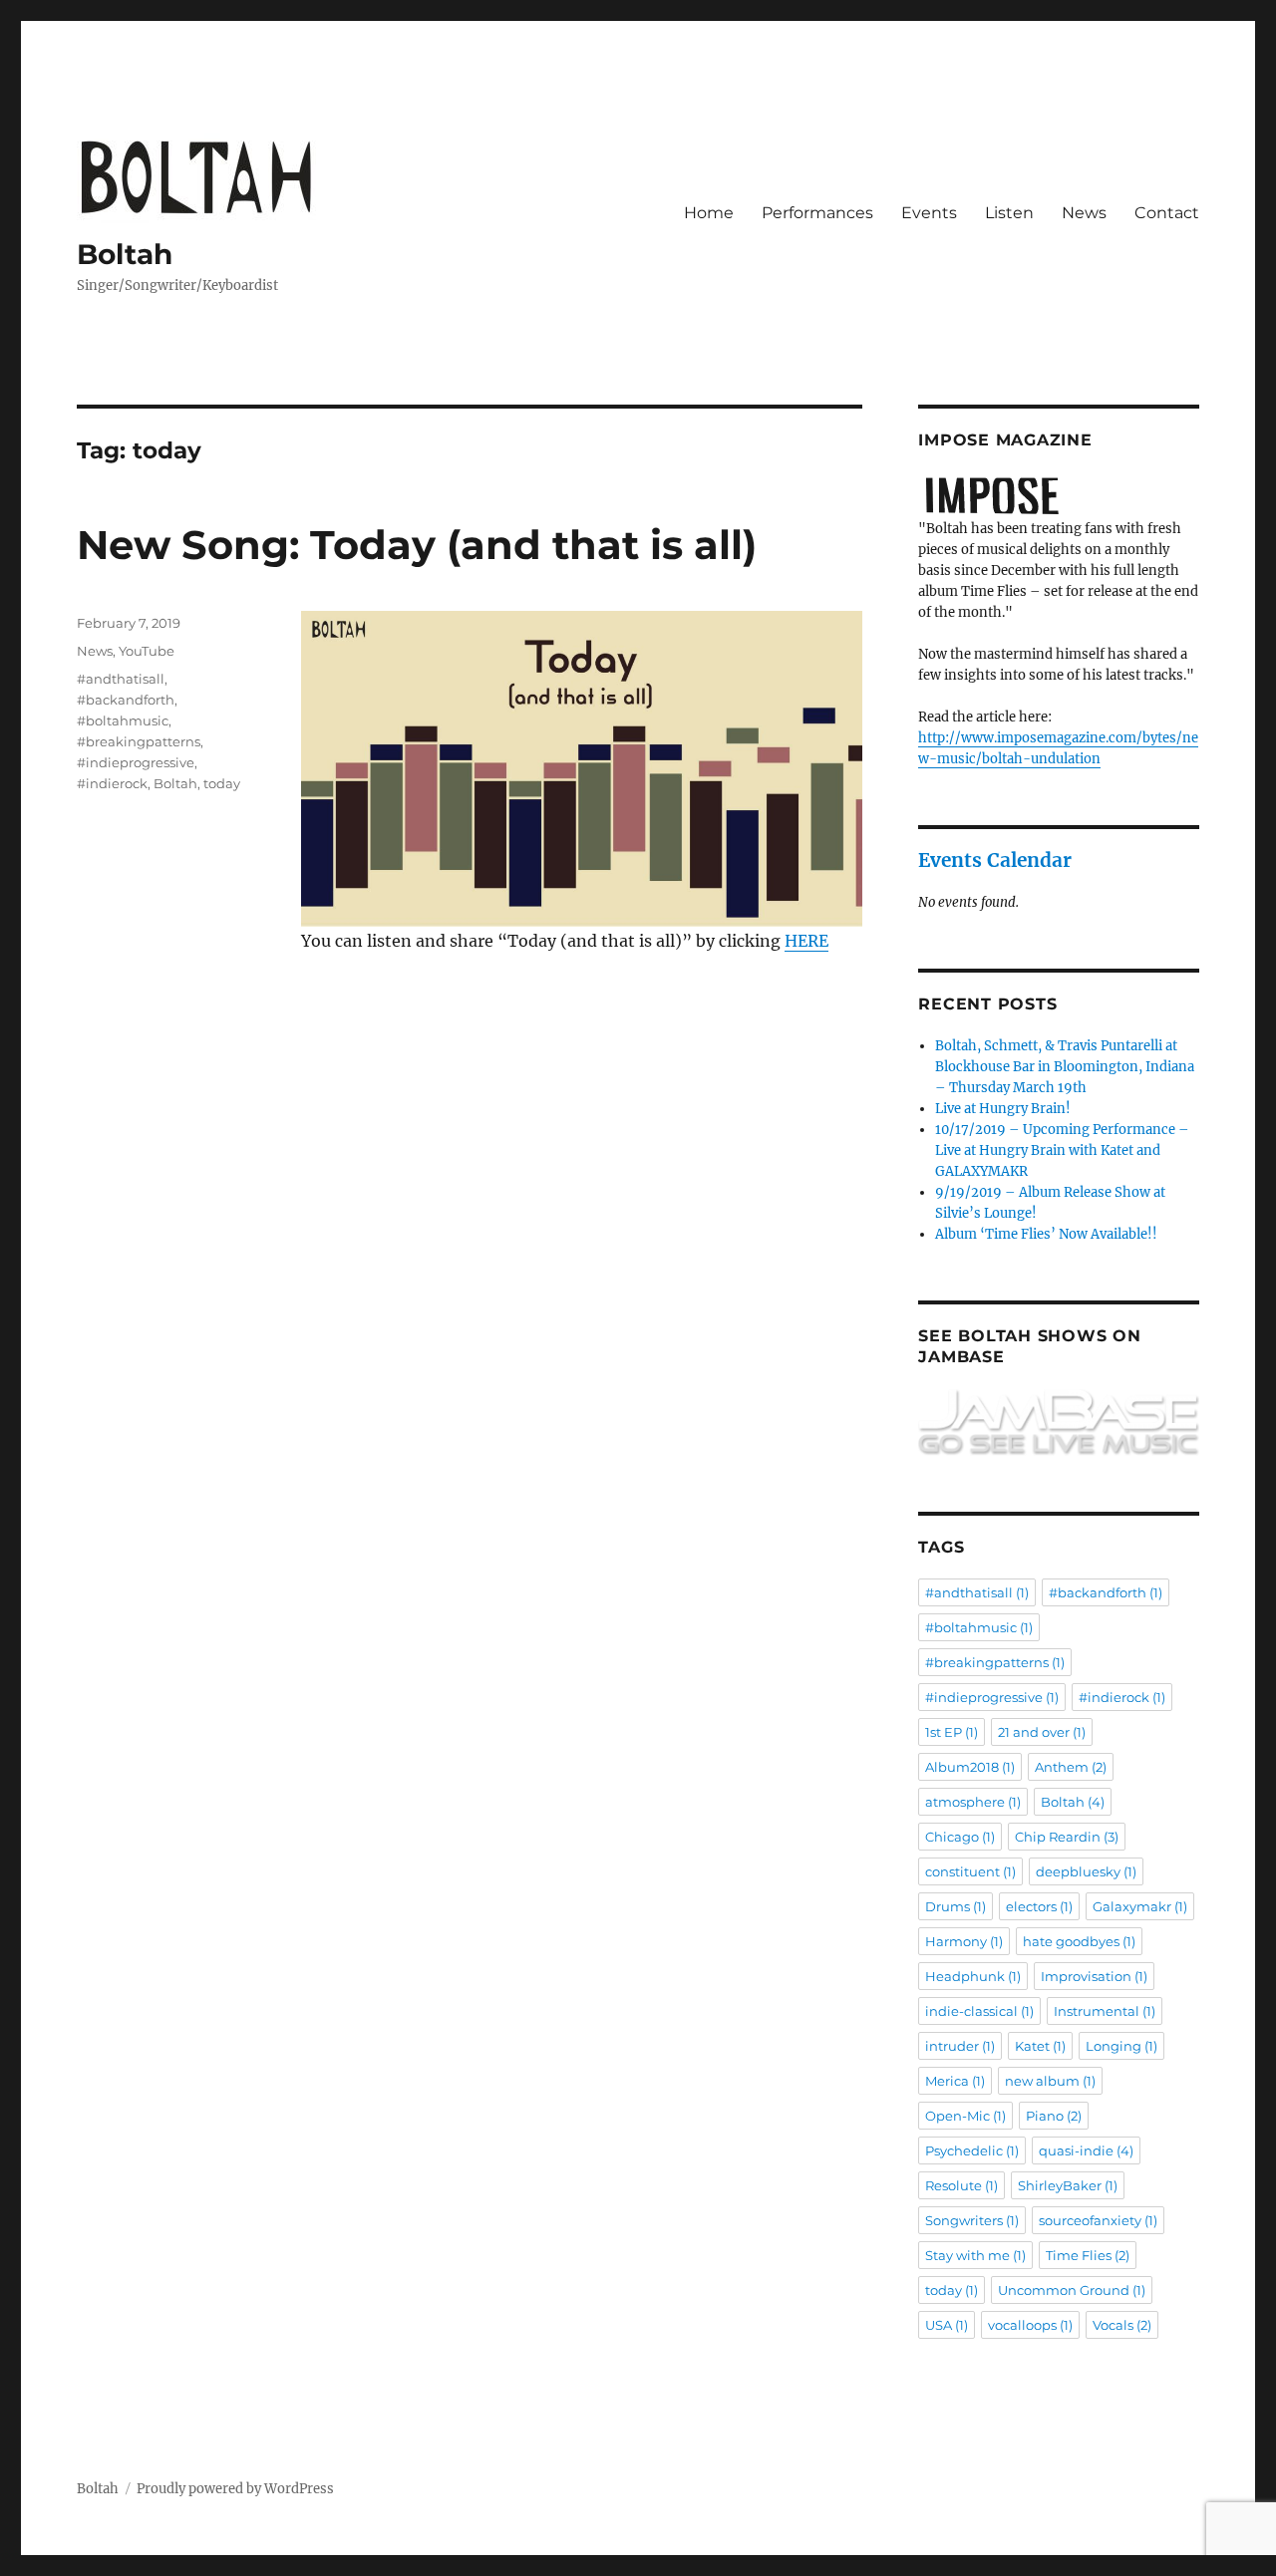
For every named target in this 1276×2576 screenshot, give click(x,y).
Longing (1121, 2046)
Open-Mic (965, 2116)
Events (929, 213)
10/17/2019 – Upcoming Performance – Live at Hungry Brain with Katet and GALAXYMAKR (1062, 1150)
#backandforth (126, 700)
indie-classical (979, 2011)
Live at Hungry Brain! (1003, 1109)
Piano (1054, 2116)
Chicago (960, 1837)
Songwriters (972, 2220)
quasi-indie (1086, 2150)
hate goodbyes (1079, 1941)
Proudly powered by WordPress (235, 2489)
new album (1050, 2081)
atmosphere (973, 1802)
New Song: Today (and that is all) (417, 545)
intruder (960, 2046)
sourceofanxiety (1098, 2220)
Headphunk (973, 1976)
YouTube (147, 651)
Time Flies (1088, 2255)
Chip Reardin (1067, 1837)
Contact (1167, 213)
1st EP (952, 1732)
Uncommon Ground (1072, 2290)
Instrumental (1105, 2011)
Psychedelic (972, 2150)
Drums (956, 1906)
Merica (955, 2081)
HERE (806, 941)
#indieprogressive (136, 762)
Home (709, 213)
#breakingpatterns (139, 741)
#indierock (112, 783)
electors (1039, 1906)
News (1084, 213)
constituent (970, 1871)
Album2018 (970, 1767)
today (222, 783)
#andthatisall (121, 679)
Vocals (1122, 2325)
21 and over (1042, 1732)
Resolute (961, 2185)
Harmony (964, 1941)
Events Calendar (995, 860)
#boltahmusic (123, 720)
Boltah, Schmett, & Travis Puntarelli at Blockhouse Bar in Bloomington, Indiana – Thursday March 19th (1065, 1067)
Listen (1009, 213)
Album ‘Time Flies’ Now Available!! (1046, 1234)
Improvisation (1094, 1976)
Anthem (1071, 1767)
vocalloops (1030, 2325)
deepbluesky (1086, 1871)
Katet (1040, 2046)
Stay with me (975, 2255)
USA (947, 2325)
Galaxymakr (1140, 1906)
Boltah (125, 254)
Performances (817, 213)
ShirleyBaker (1068, 2185)
